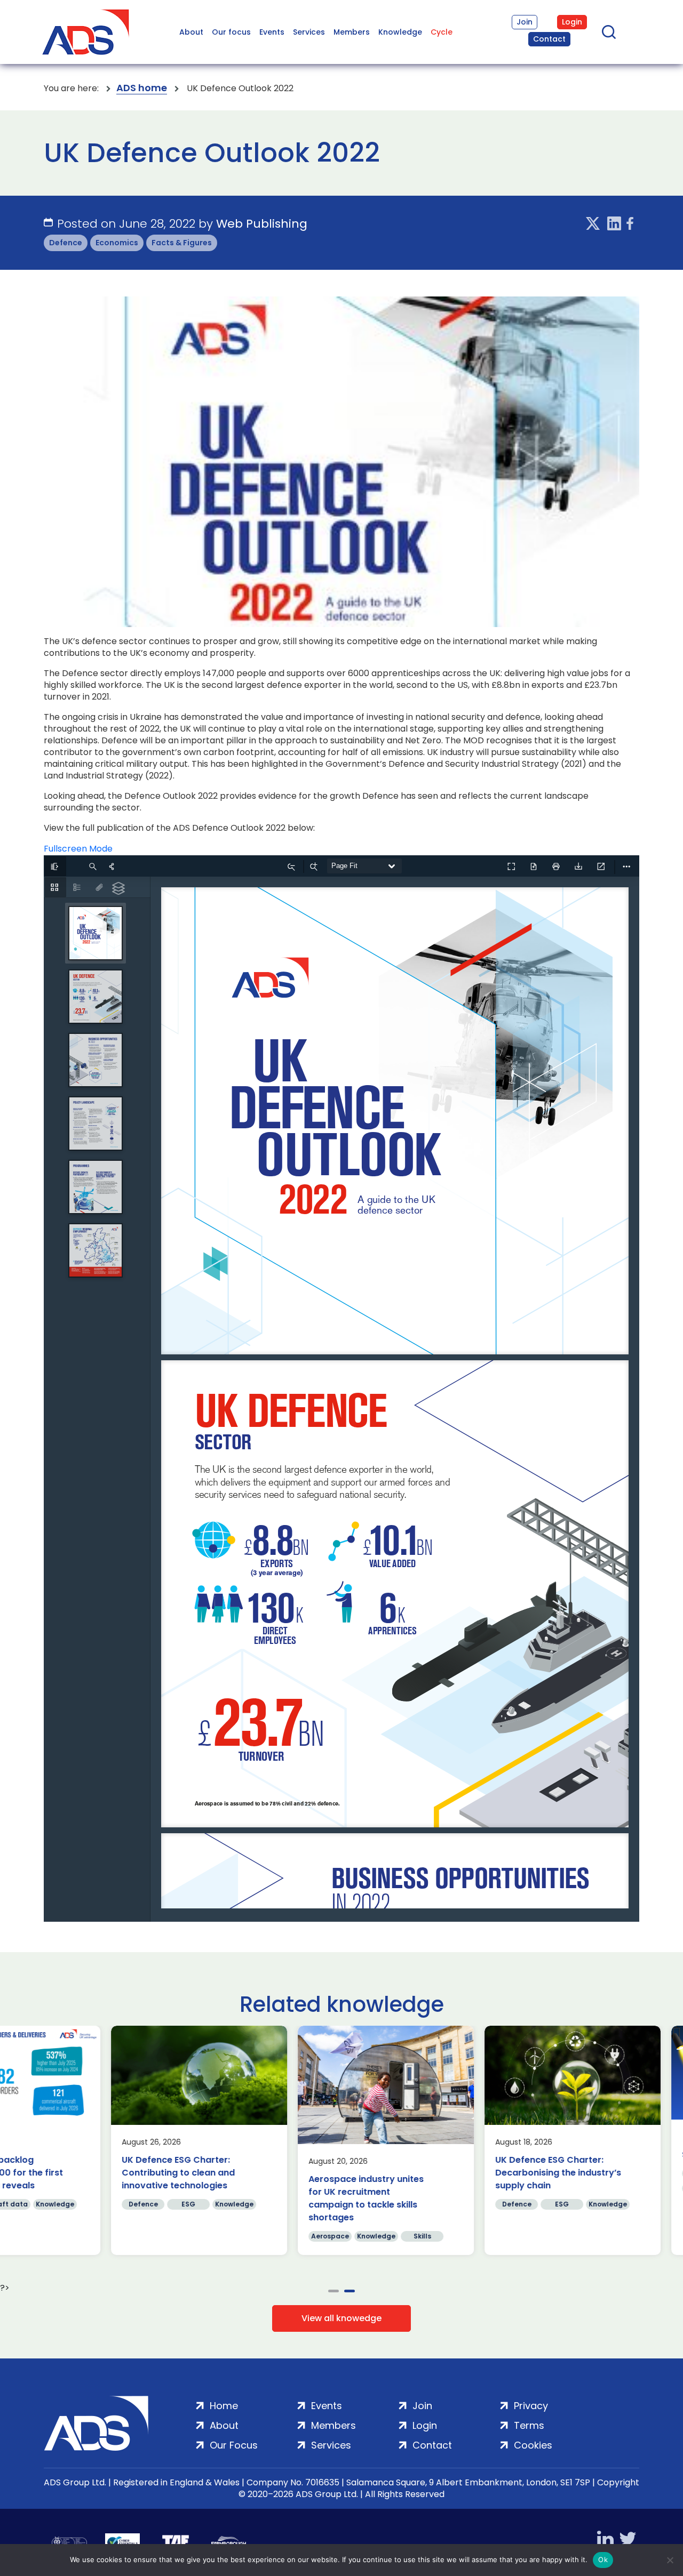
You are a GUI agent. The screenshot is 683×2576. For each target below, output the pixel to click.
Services (309, 32)
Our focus (231, 32)
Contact (549, 39)
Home (224, 2406)
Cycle (442, 32)
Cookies (533, 2445)
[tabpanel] (467, 2140)
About (191, 32)
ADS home (142, 88)
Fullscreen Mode (78, 849)
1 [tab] (333, 2291)
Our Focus (234, 2445)
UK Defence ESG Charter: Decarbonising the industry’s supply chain (452, 2173)
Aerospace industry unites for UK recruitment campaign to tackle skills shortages (260, 2198)
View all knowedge (341, 2318)
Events (272, 32)
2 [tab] (350, 2291)
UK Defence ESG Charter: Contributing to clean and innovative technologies (73, 2173)
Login (572, 22)
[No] (670, 2560)
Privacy (531, 2406)
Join (525, 22)
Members (352, 32)
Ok (603, 2559)
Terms (529, 2425)
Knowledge (400, 32)
